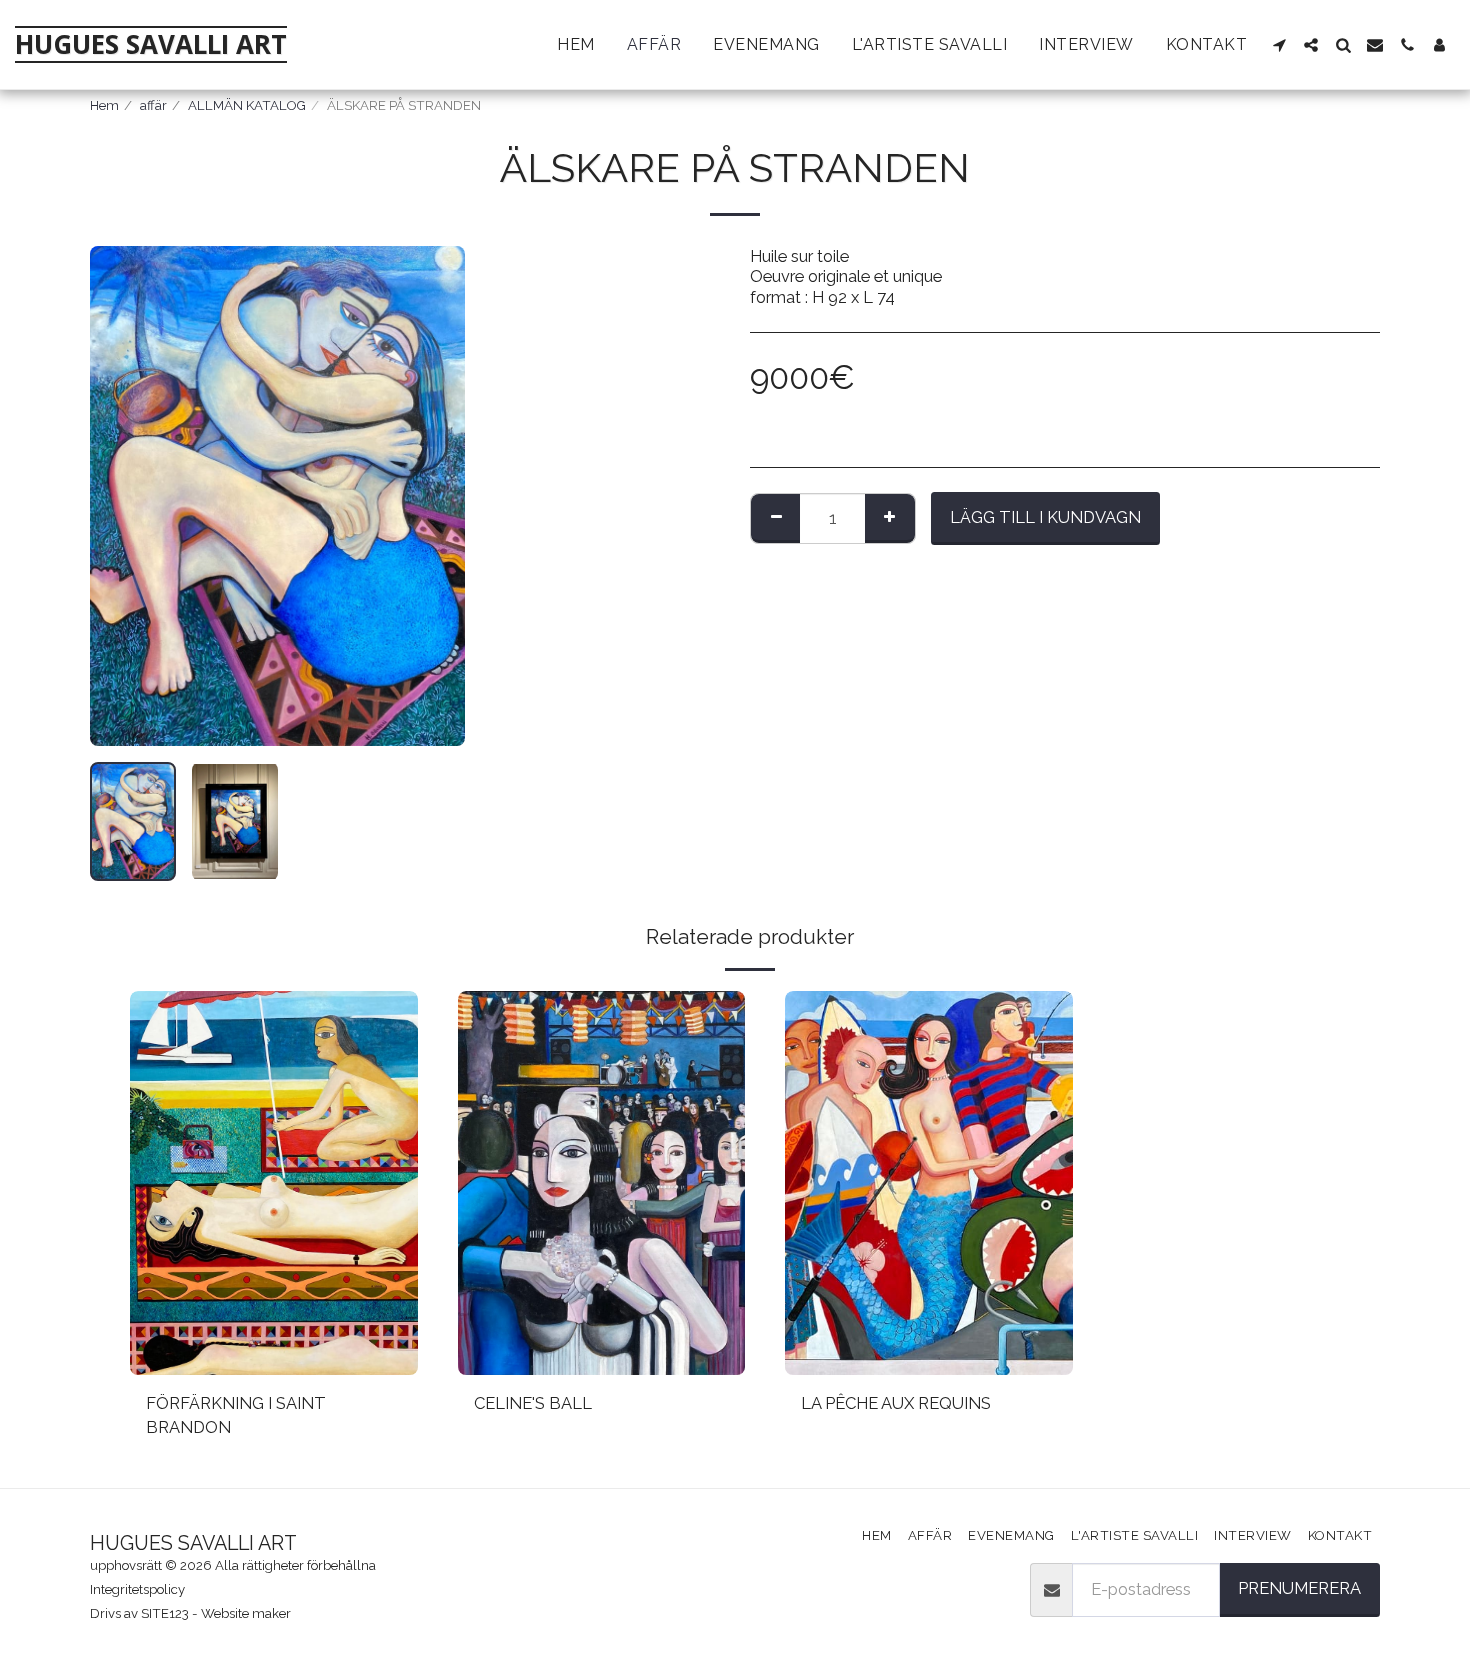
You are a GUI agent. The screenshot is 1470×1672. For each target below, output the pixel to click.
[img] (274, 1182)
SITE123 (165, 1613)
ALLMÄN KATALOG (247, 105)
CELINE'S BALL (533, 1403)
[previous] (122, 496)
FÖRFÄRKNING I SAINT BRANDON (236, 1415)
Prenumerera (1299, 1588)
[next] (433, 496)
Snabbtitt (273, 1365)
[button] (1279, 45)
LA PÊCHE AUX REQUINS (896, 1403)
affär (153, 105)
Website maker (246, 1613)
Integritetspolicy (137, 1589)
